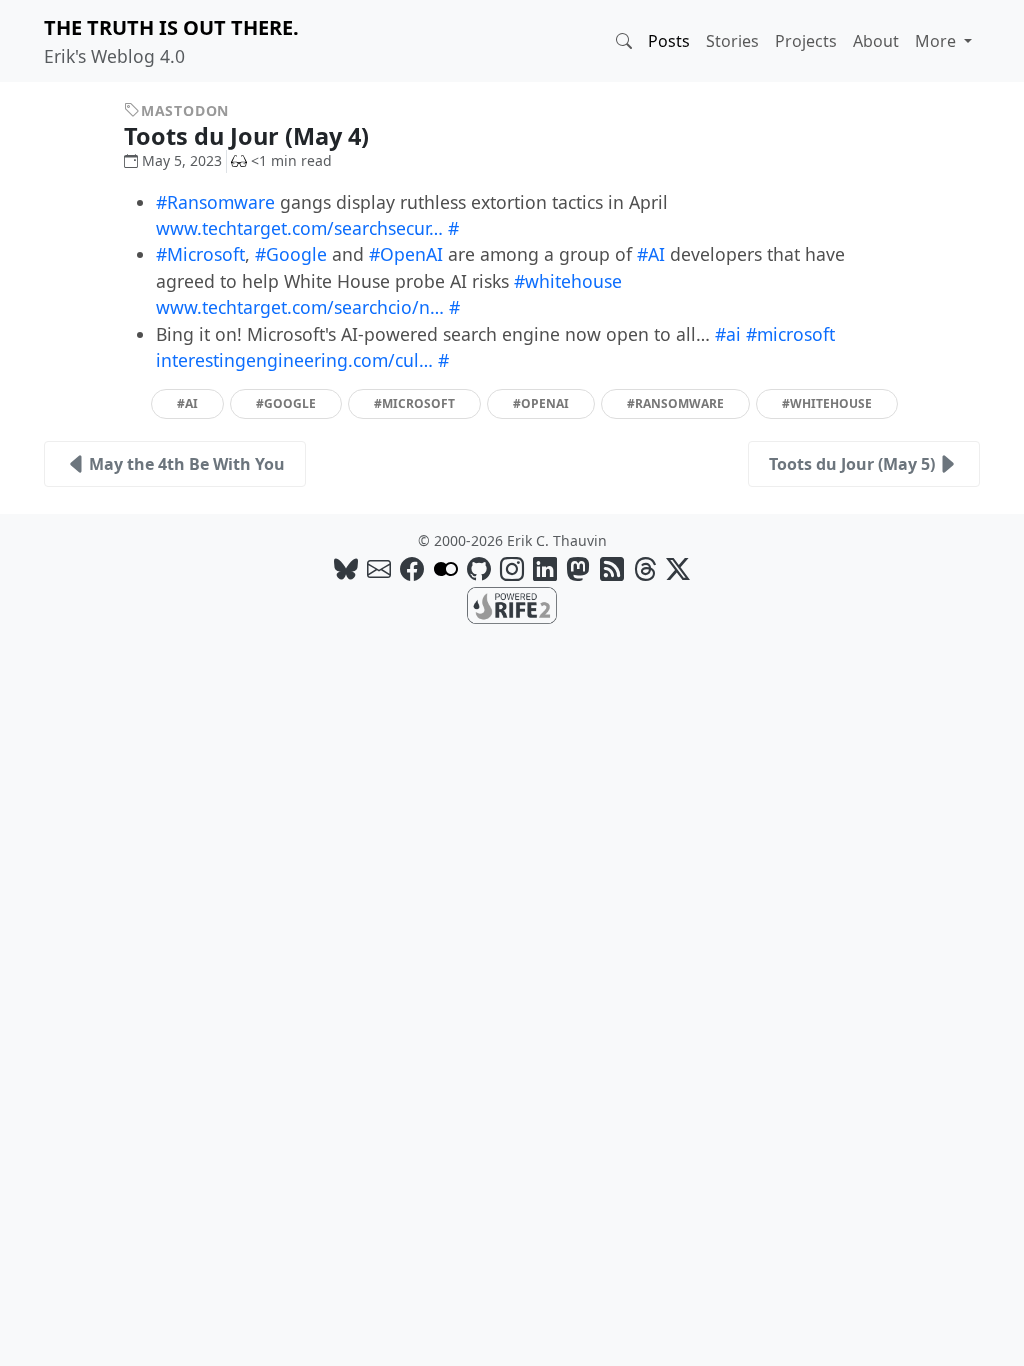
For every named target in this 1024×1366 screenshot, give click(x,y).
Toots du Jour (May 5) (852, 464)
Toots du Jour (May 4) (249, 136)
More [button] (937, 41)
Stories (732, 41)
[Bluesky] (346, 568)
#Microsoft (200, 254)
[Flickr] (446, 568)
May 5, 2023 (182, 160)
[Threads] (645, 568)
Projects (806, 41)
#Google (291, 254)
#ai (728, 334)
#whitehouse (568, 281)
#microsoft (790, 334)
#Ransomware (215, 202)
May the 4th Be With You (187, 464)
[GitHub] (479, 568)
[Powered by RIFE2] (512, 604)
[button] (624, 41)
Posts (669, 41)
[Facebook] (412, 568)
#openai (541, 403)
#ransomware (675, 403)
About (876, 41)
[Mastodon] (578, 568)
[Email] (379, 568)
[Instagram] (512, 568)
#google (286, 403)
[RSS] (612, 568)
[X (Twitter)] (678, 568)
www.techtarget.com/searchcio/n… (300, 307)
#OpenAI (406, 254)
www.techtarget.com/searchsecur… (299, 228)
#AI (651, 254)
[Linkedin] (545, 568)
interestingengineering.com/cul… (294, 360)
